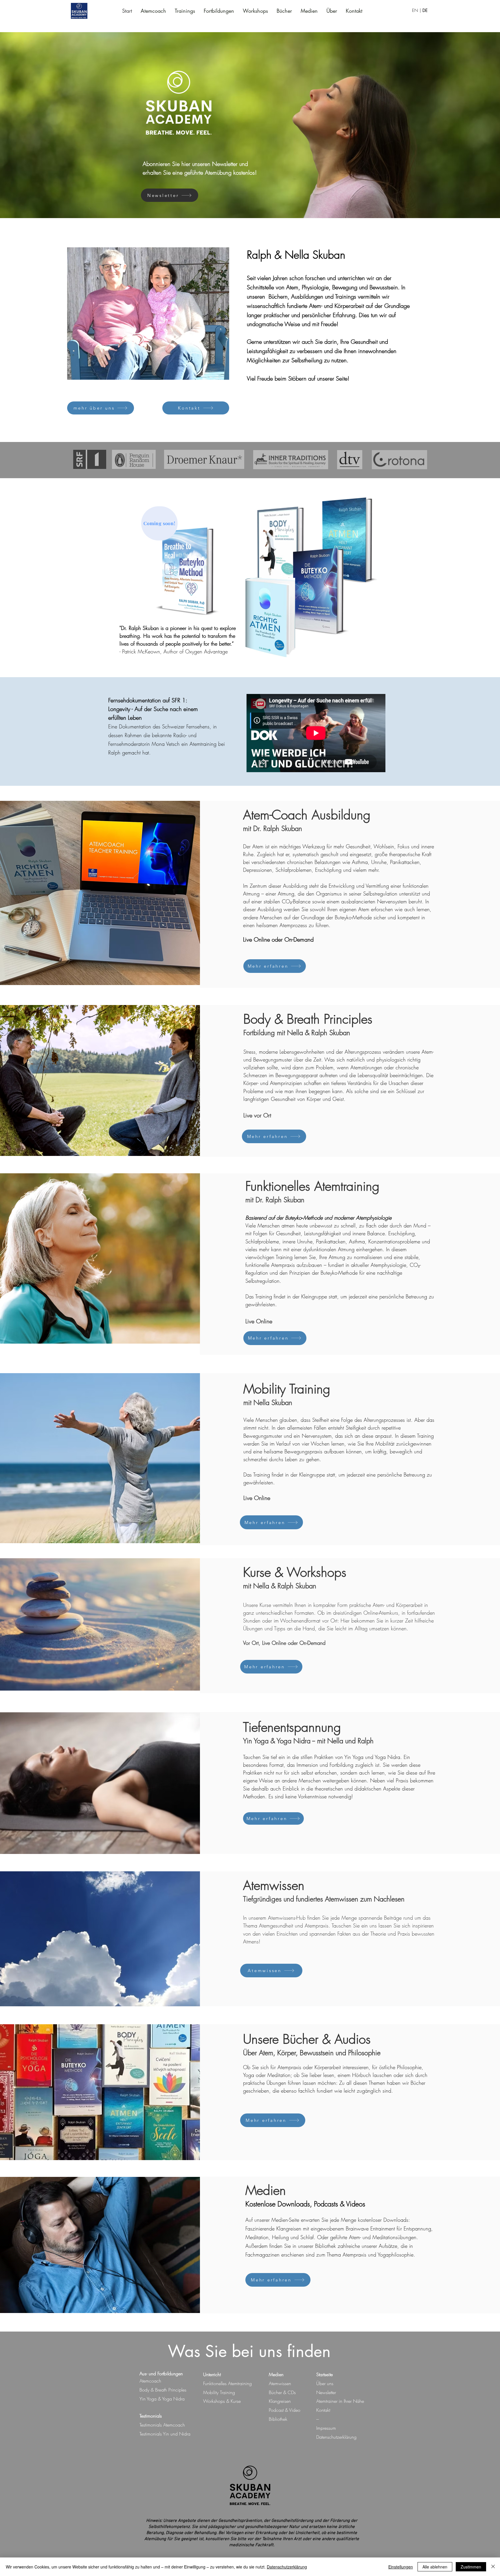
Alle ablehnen (435, 2567)
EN (416, 10)
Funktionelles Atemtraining (227, 2383)
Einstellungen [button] (401, 2567)
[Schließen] (493, 2567)
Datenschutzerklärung (287, 2567)
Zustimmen (471, 2567)
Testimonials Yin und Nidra (165, 2434)
